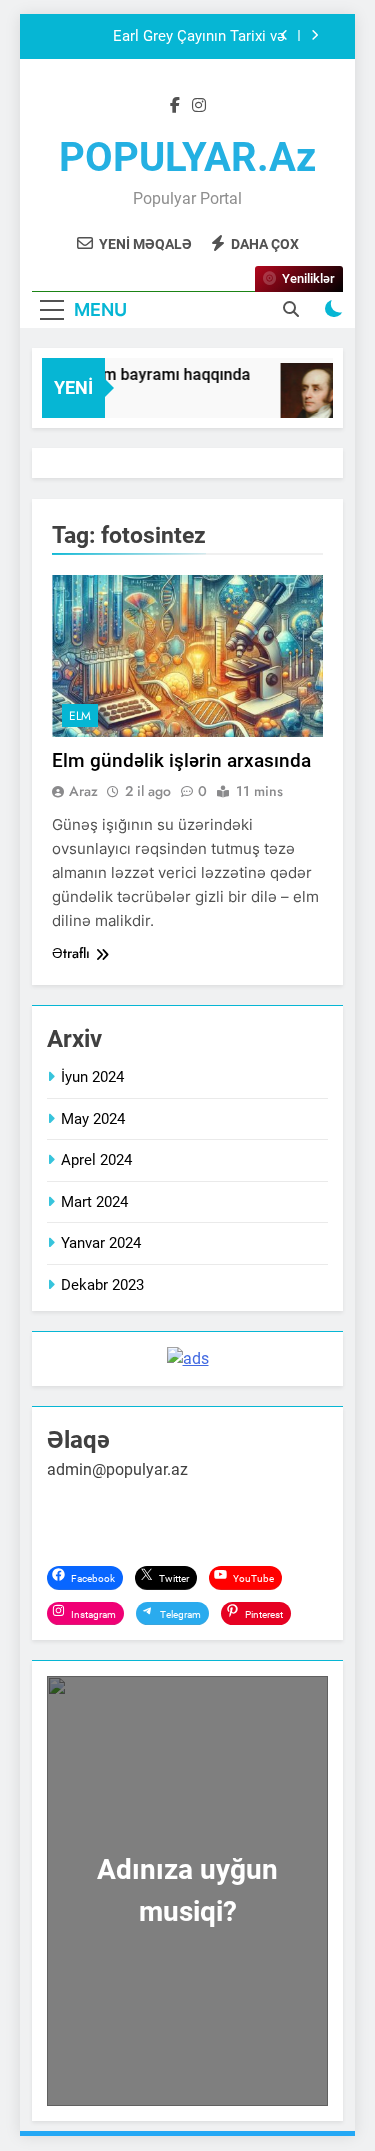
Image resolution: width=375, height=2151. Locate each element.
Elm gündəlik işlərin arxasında (181, 760)
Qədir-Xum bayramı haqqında (142, 374)
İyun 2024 (92, 1077)
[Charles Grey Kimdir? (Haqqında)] (314, 400)
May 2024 (93, 1119)
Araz (83, 791)
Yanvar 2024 (101, 1243)
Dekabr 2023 (102, 1285)
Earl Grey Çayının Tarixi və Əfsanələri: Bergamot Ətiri (198, 37)
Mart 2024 (94, 1202)
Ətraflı (71, 953)
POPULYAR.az (187, 157)
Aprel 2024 (96, 1160)
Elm (80, 716)
